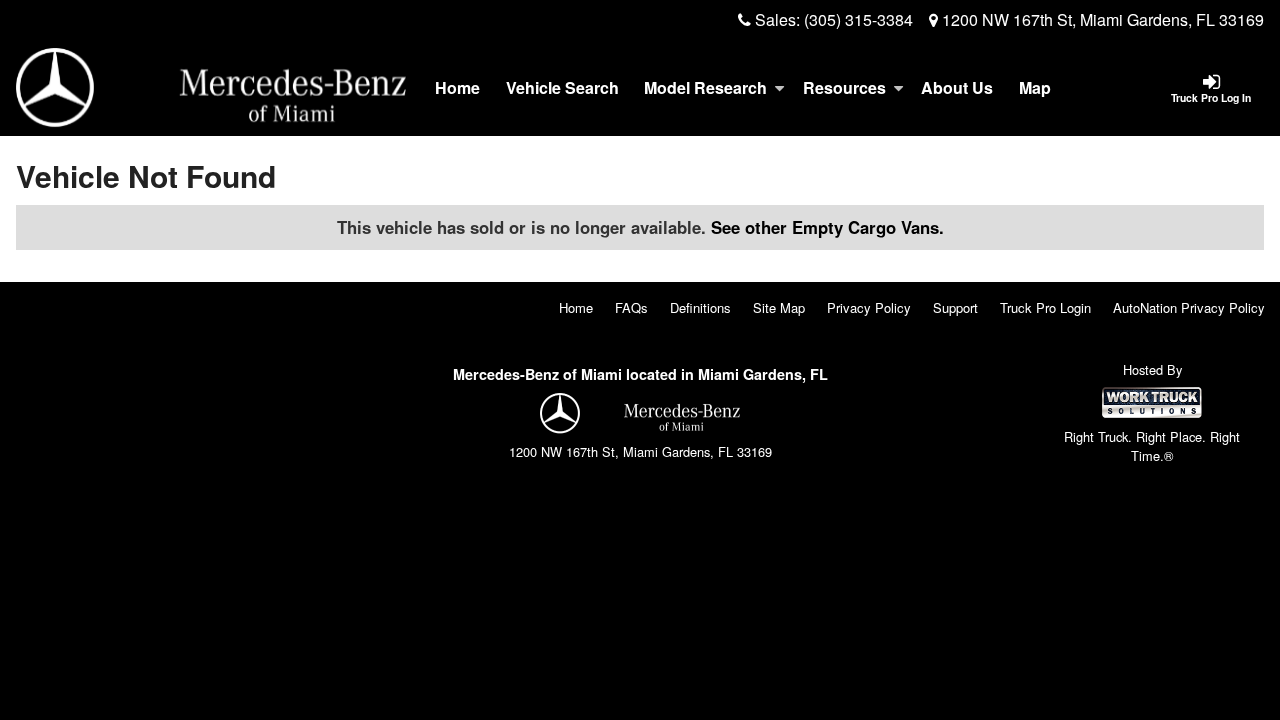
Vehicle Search (562, 87)
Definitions (700, 307)
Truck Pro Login (1045, 307)
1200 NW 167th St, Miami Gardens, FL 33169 (1101, 19)
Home (457, 87)
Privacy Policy (869, 307)
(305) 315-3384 (858, 19)
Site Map (779, 307)
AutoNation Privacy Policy (1189, 307)
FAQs (631, 307)
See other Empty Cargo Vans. (827, 227)
